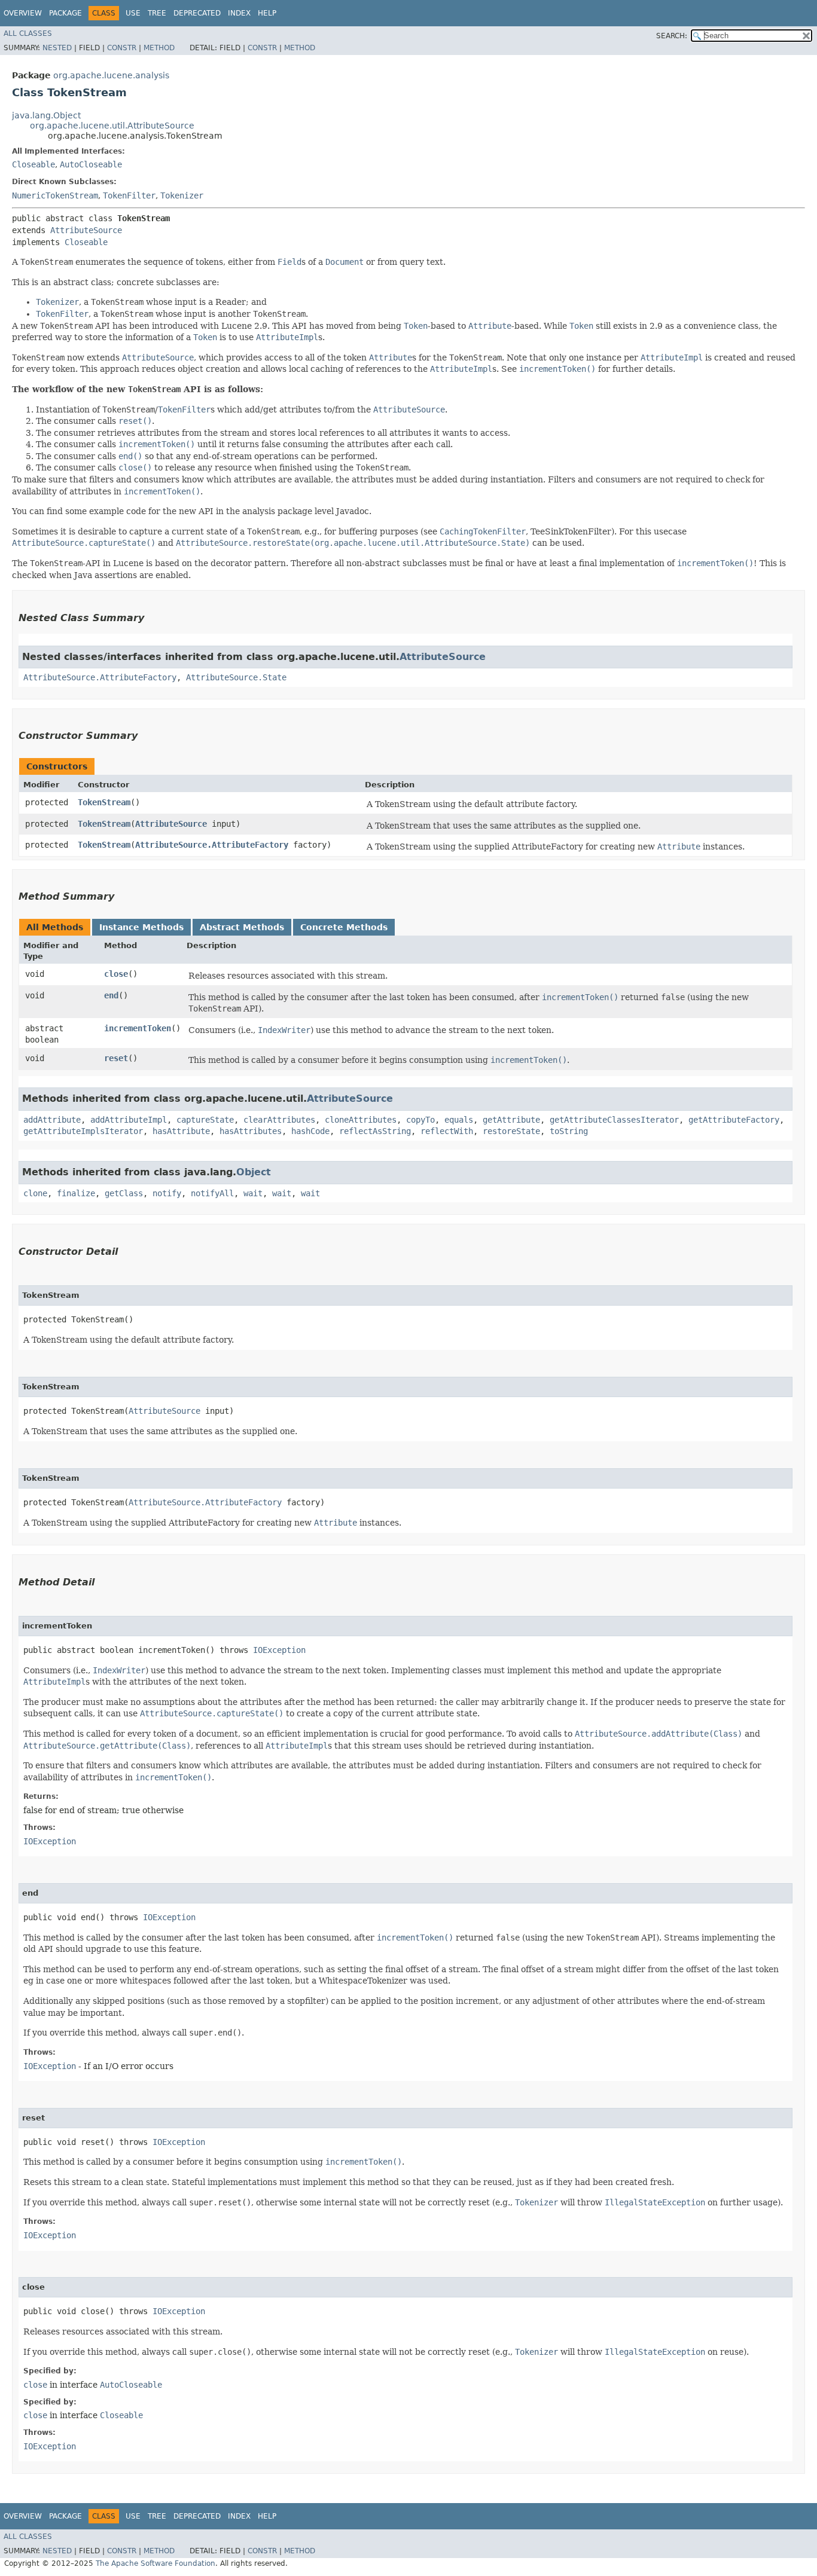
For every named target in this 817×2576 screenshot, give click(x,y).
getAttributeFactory (734, 1120)
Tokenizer (182, 195)
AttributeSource (86, 230)
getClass (124, 1193)
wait (253, 1193)
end (111, 995)
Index (239, 13)
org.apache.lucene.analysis (111, 75)
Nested (57, 48)
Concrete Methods (344, 927)
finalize (76, 1193)
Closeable (33, 164)
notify (167, 1193)
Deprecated (197, 13)
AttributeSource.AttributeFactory (100, 677)
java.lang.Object (46, 115)
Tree (157, 13)
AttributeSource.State (236, 677)
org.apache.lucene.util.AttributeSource (112, 126)
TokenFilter (129, 195)
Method (159, 48)
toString (569, 1131)
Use (133, 13)
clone (35, 1193)
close (116, 974)
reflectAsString (375, 1131)
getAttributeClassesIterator (614, 1120)
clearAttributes (279, 1120)
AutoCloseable (91, 164)
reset (116, 1058)
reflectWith (447, 1131)
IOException (279, 1650)
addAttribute (52, 1120)
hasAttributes (251, 1131)
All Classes (28, 33)
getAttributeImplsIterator (83, 1131)
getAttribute (511, 1120)
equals (459, 1120)
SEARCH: (672, 36)
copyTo (420, 1120)
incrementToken (138, 1028)
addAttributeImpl (129, 1120)
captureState (205, 1120)
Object (254, 1172)
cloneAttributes (361, 1120)
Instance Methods (141, 927)
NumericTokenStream (55, 195)
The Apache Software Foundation (156, 2563)
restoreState (511, 1131)
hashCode (310, 1131)
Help (267, 13)
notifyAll (212, 1193)
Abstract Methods (242, 927)
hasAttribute (181, 1131)
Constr (122, 48)
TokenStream (104, 802)
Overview (23, 13)
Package (65, 13)
